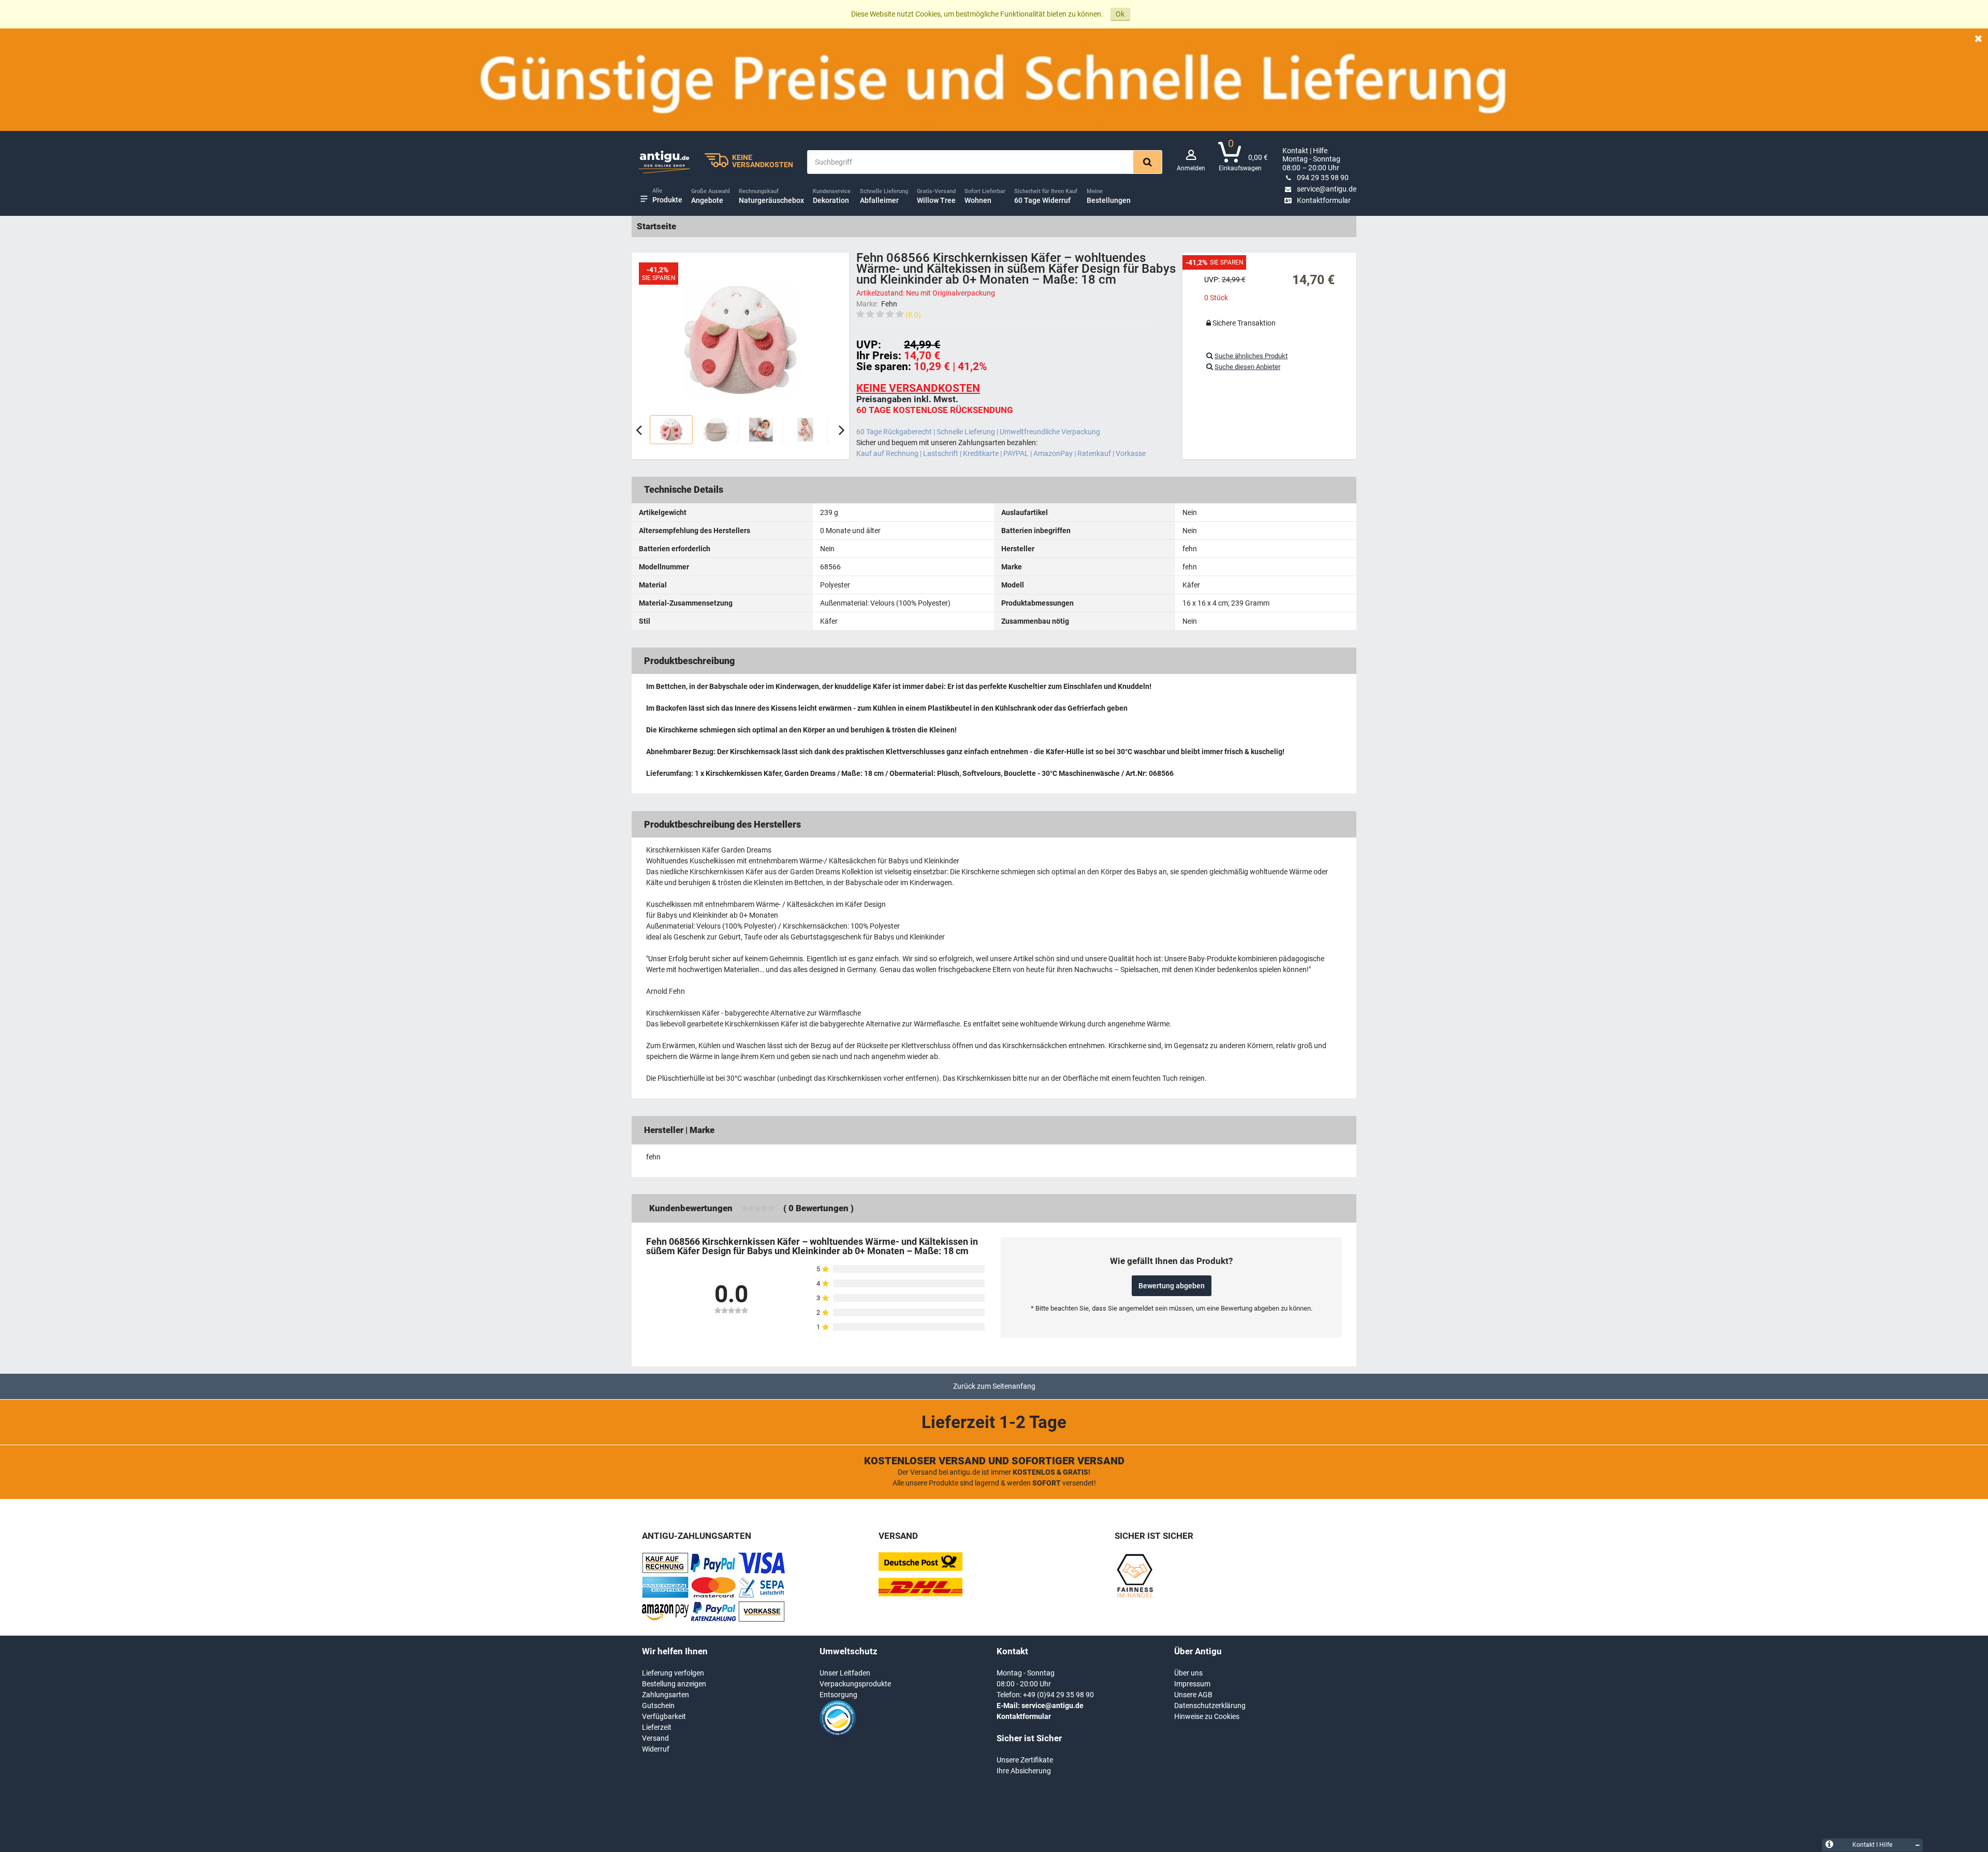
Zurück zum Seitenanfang (994, 1386)
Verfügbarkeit (664, 1716)
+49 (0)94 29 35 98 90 (1058, 1695)
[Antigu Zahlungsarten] (665, 1571)
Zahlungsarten (666, 1695)
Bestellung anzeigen (674, 1684)
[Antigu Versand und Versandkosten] (920, 1594)
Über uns (1188, 1673)
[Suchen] (1148, 162)
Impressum (1192, 1684)
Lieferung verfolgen (673, 1673)
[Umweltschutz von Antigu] (838, 1734)
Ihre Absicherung (1024, 1771)
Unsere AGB (1193, 1695)
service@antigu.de (1327, 189)
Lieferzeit (657, 1727)
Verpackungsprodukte (855, 1684)
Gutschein (658, 1706)
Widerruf (656, 1749)
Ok (1120, 14)
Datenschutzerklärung (1210, 1706)
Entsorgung (838, 1695)
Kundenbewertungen (691, 1208)
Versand (655, 1738)
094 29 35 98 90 (1323, 178)
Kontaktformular (1324, 200)
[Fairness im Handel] (1135, 1596)
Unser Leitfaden (845, 1673)
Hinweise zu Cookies (1207, 1716)
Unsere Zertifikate (1025, 1760)
